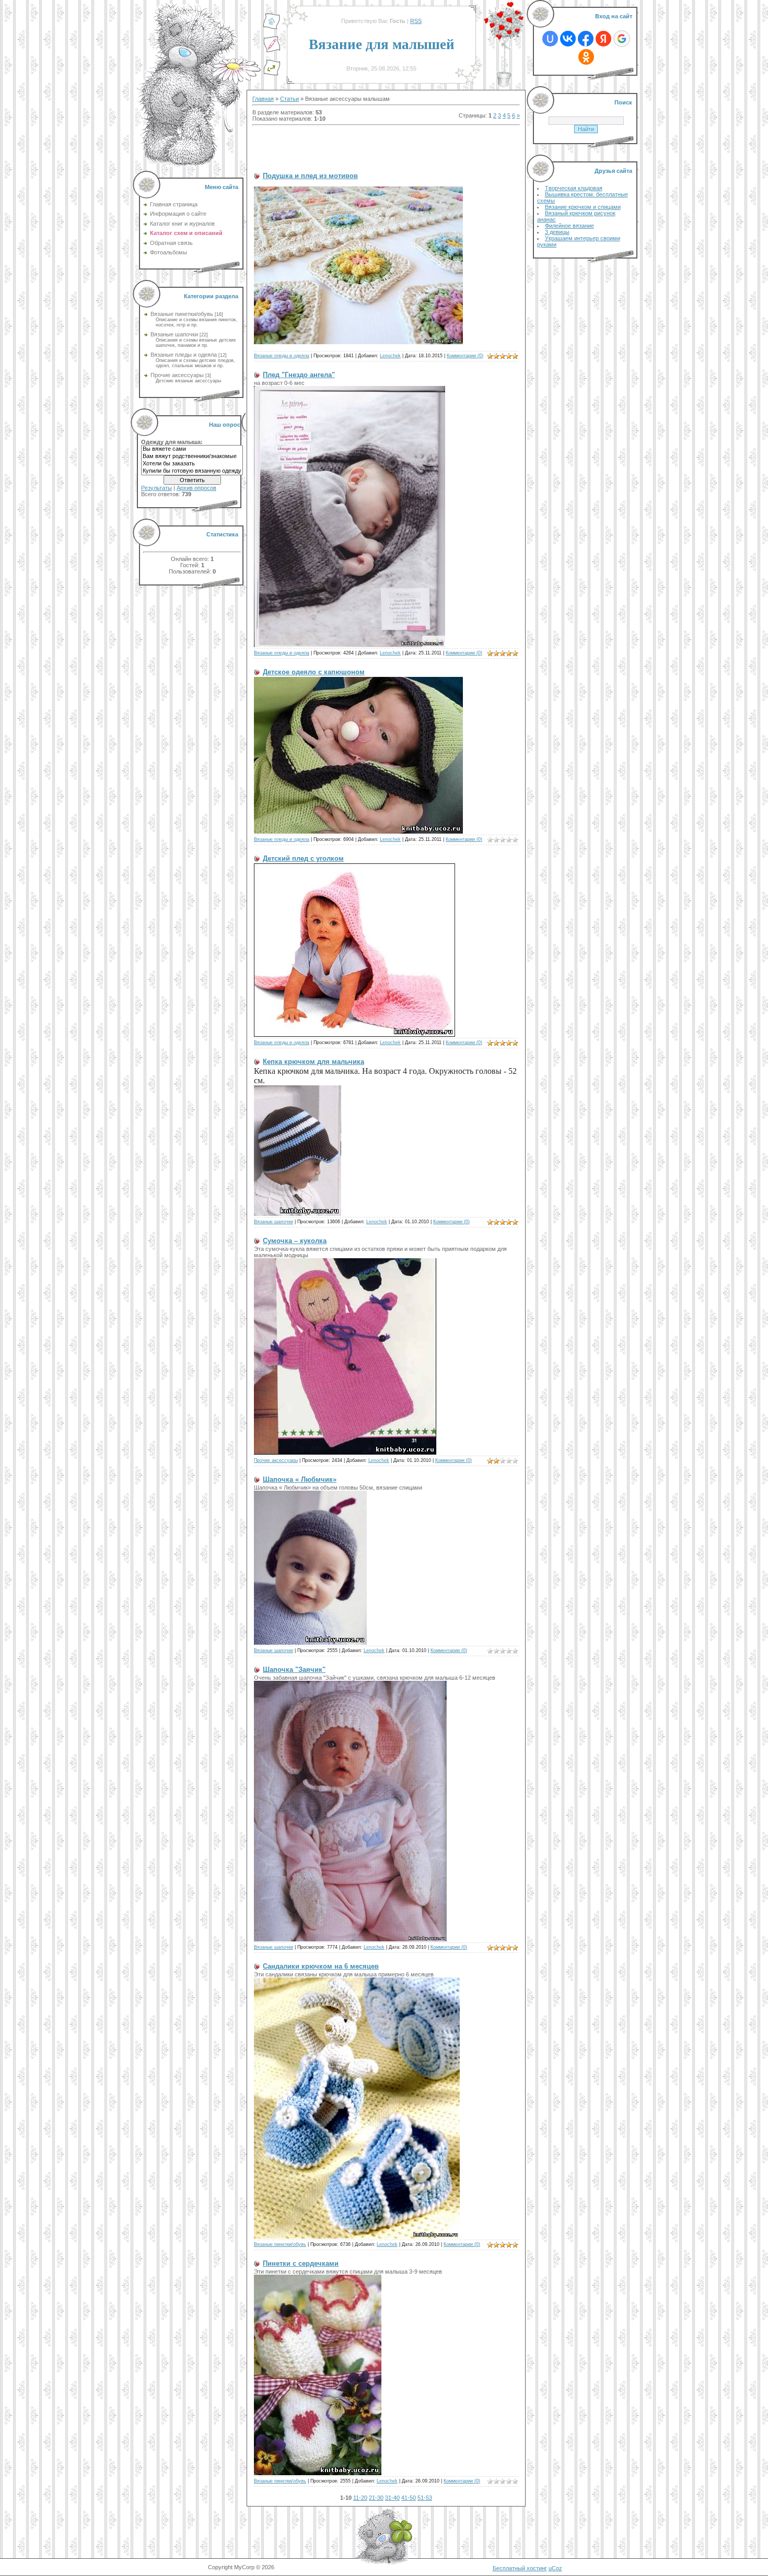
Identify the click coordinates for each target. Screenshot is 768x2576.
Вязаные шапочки (174, 334)
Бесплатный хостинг (520, 2568)
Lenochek (390, 356)
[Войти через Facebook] (586, 39)
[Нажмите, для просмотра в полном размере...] (358, 342)
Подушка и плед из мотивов (310, 176)
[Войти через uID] (550, 39)
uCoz (555, 2568)
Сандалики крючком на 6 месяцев (321, 1966)
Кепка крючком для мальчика (313, 1062)
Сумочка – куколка (295, 1241)
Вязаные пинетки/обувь (182, 314)
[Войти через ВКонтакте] (568, 39)
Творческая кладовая (574, 188)
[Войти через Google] (622, 39)
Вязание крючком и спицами (583, 207)
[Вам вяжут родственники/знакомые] (192, 456)
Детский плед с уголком (303, 858)
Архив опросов (196, 488)
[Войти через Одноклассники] (586, 57)
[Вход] (272, 74)
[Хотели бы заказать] (192, 464)
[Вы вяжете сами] (192, 449)
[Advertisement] (375, 144)
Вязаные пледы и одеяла (184, 355)
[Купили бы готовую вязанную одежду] (192, 471)
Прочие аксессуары (177, 375)
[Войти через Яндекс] (603, 39)
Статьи (289, 99)
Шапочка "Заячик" (294, 1670)
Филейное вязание (569, 226)
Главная (263, 99)
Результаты (156, 488)
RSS (416, 21)
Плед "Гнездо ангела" (299, 375)
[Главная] (272, 28)
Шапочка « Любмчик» (300, 1479)
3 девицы (557, 232)
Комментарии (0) (465, 356)
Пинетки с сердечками (301, 2263)
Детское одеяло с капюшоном (314, 672)
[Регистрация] (272, 51)
